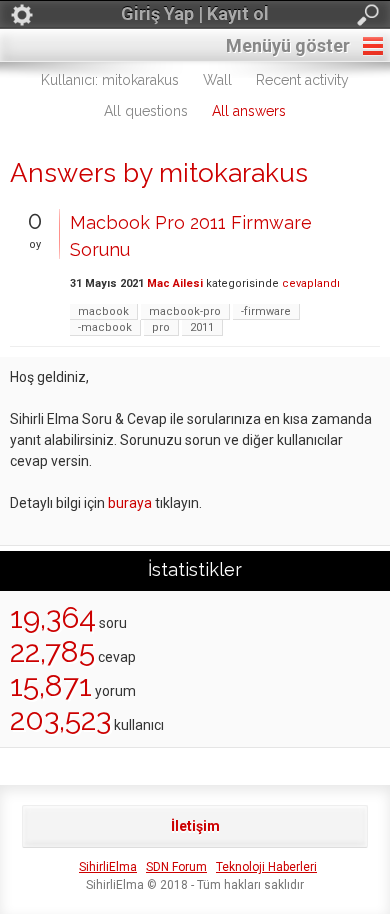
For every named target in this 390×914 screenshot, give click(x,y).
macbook (103, 311)
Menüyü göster (288, 45)
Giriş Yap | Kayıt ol (195, 13)
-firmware (266, 311)
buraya (130, 503)
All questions (146, 111)
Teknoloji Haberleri (266, 867)
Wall (217, 80)
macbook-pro (185, 311)
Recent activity (302, 80)
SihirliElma (108, 867)
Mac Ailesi (175, 283)
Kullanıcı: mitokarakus (110, 80)
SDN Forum (176, 867)
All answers (249, 111)
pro (161, 327)
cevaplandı (311, 283)
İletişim (195, 826)
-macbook (105, 327)
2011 (202, 327)
